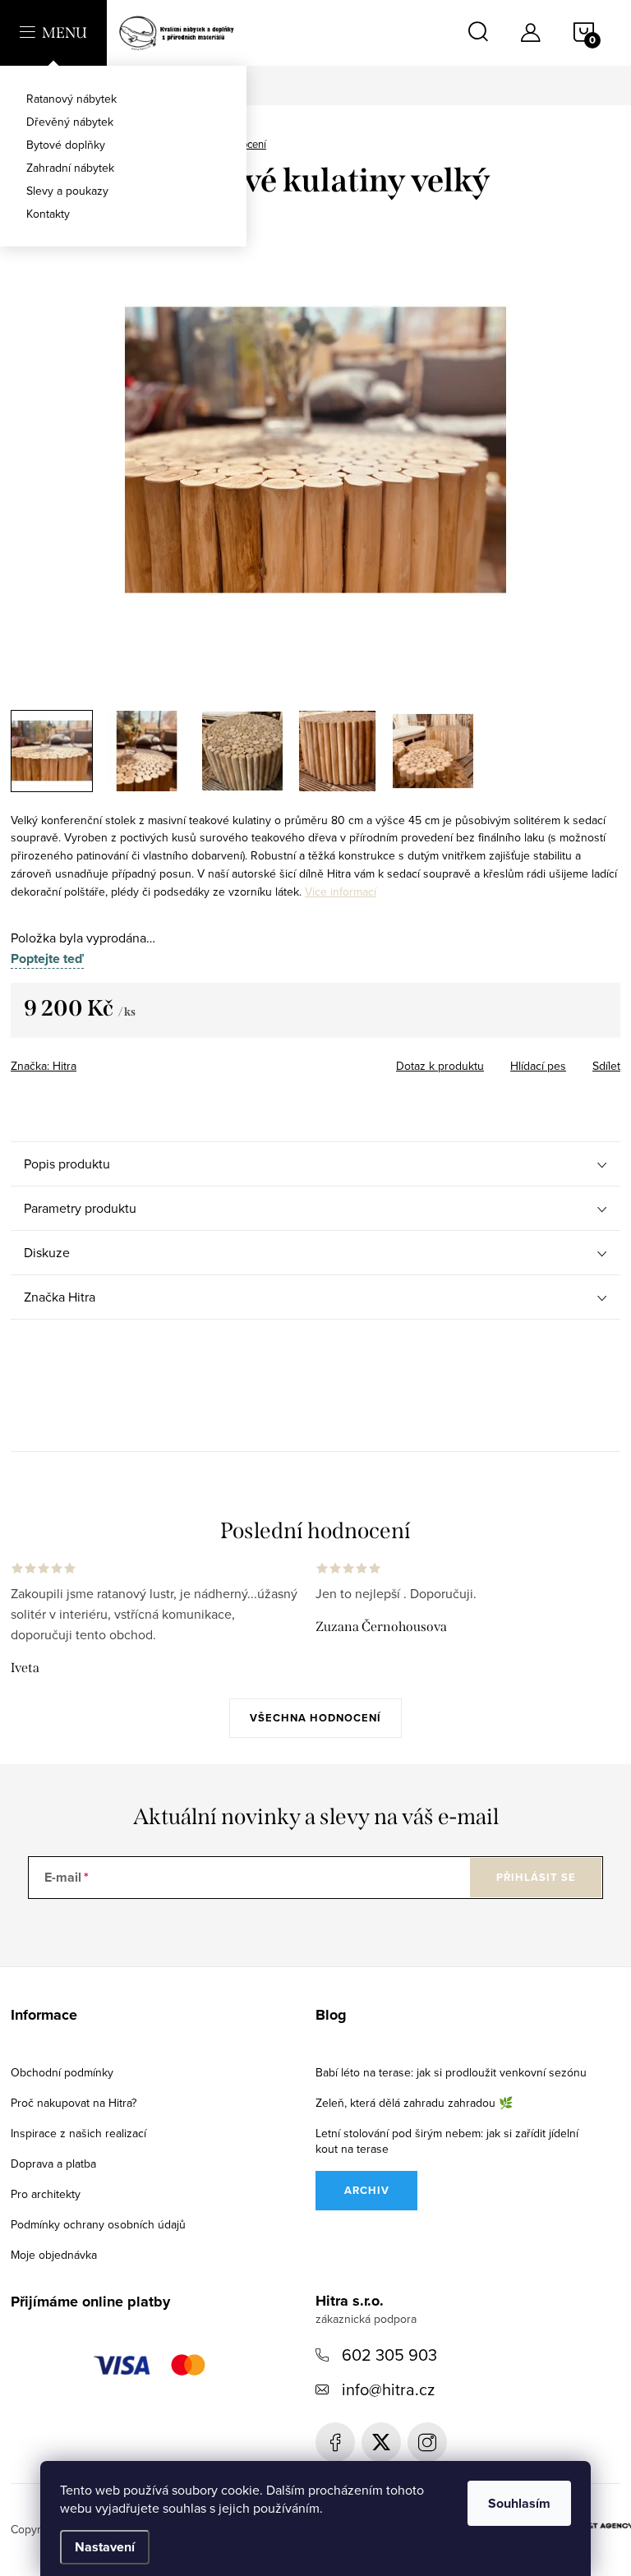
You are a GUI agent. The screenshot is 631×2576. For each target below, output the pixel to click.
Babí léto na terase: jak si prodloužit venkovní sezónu (451, 2072)
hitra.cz (427, 2442)
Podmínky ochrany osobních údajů (98, 2224)
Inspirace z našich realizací (78, 2133)
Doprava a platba (53, 2164)
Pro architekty (46, 2194)
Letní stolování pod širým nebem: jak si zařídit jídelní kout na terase (447, 2141)
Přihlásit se (536, 1877)
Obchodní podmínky (62, 2072)
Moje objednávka (54, 2255)
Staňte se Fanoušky (335, 2442)
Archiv (367, 2190)
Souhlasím (519, 2503)
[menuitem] (123, 99)
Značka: (44, 1066)
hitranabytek (381, 2442)
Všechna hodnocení (315, 1718)
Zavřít (112, 1061)
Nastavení (105, 2547)
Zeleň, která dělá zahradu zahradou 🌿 (414, 2103)
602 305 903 (389, 2355)
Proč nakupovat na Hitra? (74, 2103)
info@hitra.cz (388, 2389)
